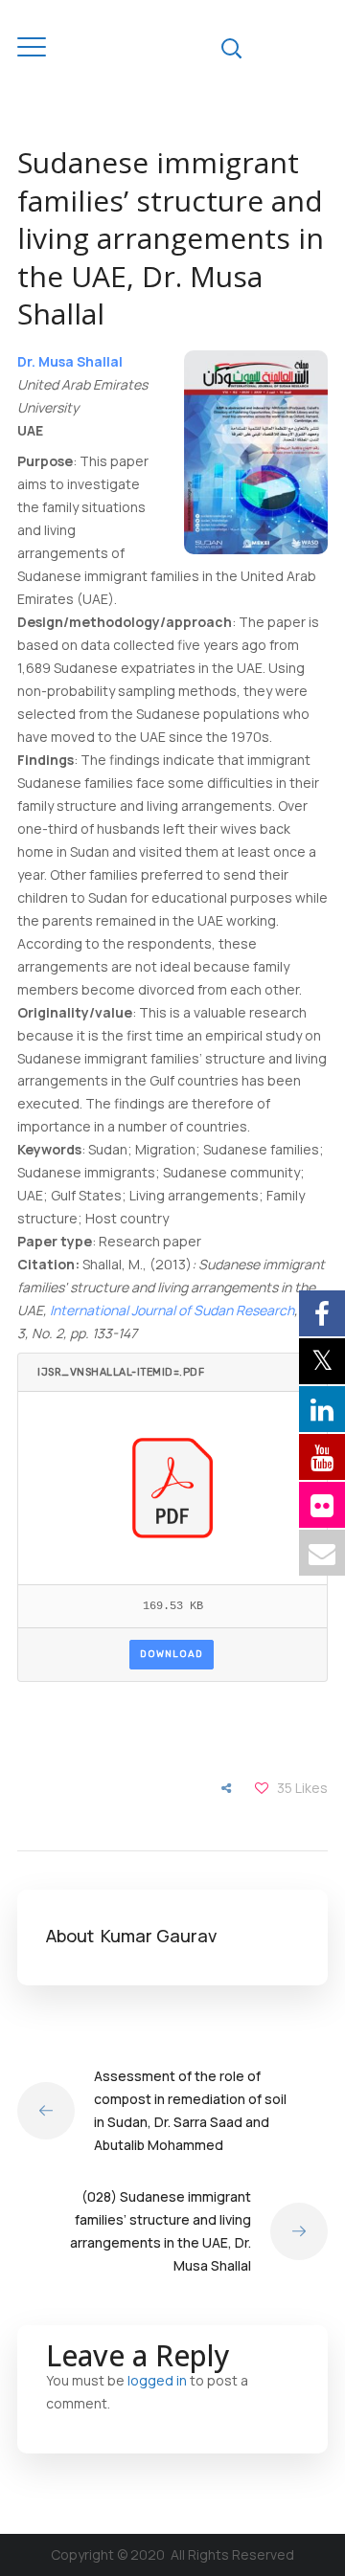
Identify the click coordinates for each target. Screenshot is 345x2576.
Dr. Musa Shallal (70, 361)
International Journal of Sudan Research (172, 1310)
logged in (157, 2380)
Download (172, 1654)
